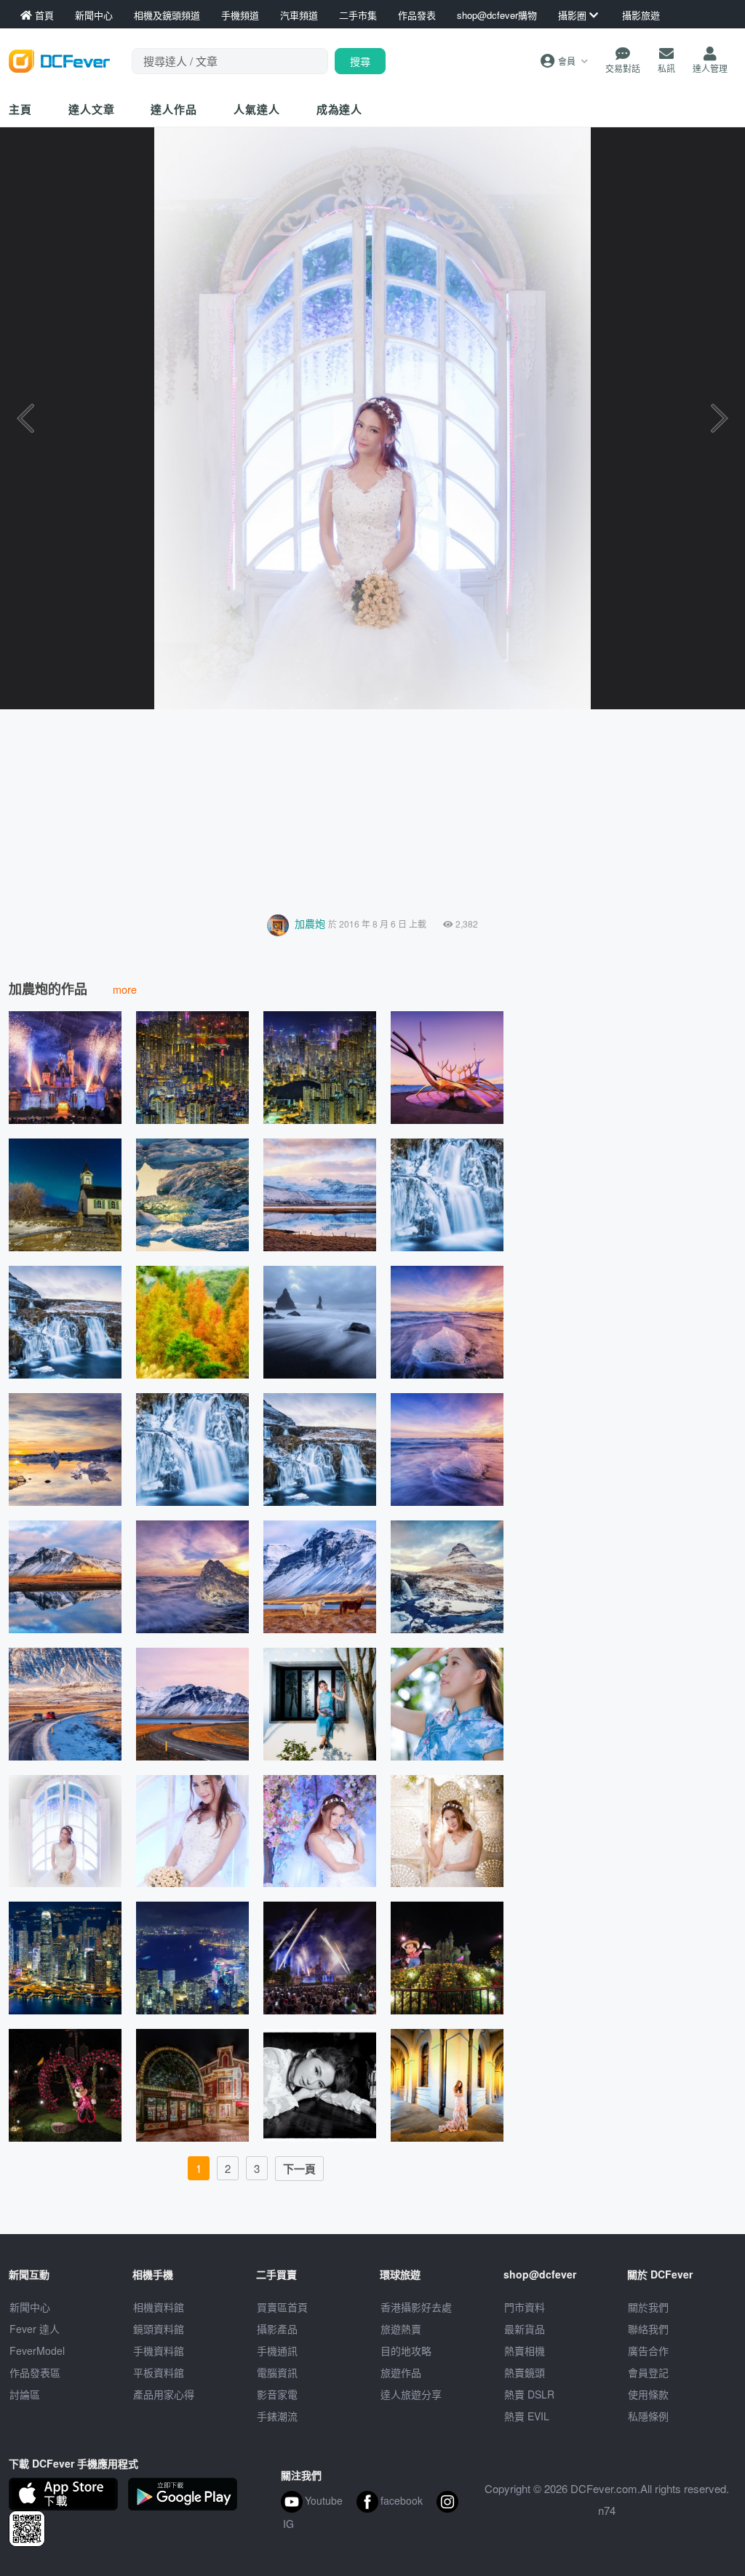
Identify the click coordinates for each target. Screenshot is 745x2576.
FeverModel (37, 2350)
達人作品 (174, 109)
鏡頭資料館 (159, 2329)
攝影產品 (277, 2329)
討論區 (25, 2394)
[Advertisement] (372, 808)
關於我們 (648, 2307)
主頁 (20, 109)
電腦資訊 (277, 2372)
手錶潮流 (277, 2416)
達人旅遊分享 (411, 2394)
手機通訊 (277, 2350)
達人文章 (92, 109)
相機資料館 (159, 2307)
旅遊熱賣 (401, 2329)
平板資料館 (159, 2372)
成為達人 (340, 109)
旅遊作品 (401, 2372)
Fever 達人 (35, 2329)
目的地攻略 (406, 2350)
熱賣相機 (525, 2350)
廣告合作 (648, 2350)
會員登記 (648, 2372)
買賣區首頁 (282, 2307)
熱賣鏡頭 (525, 2372)
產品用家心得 (164, 2394)
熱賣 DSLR (529, 2394)
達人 (257, 109)
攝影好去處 (416, 2307)
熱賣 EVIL (527, 2416)
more (125, 989)
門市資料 (525, 2307)
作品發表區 (35, 2372)
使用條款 (648, 2394)
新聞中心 (30, 2307)
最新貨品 (525, 2329)
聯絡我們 (648, 2329)
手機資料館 (159, 2350)
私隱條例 (648, 2416)
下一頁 (299, 2169)
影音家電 (277, 2394)
